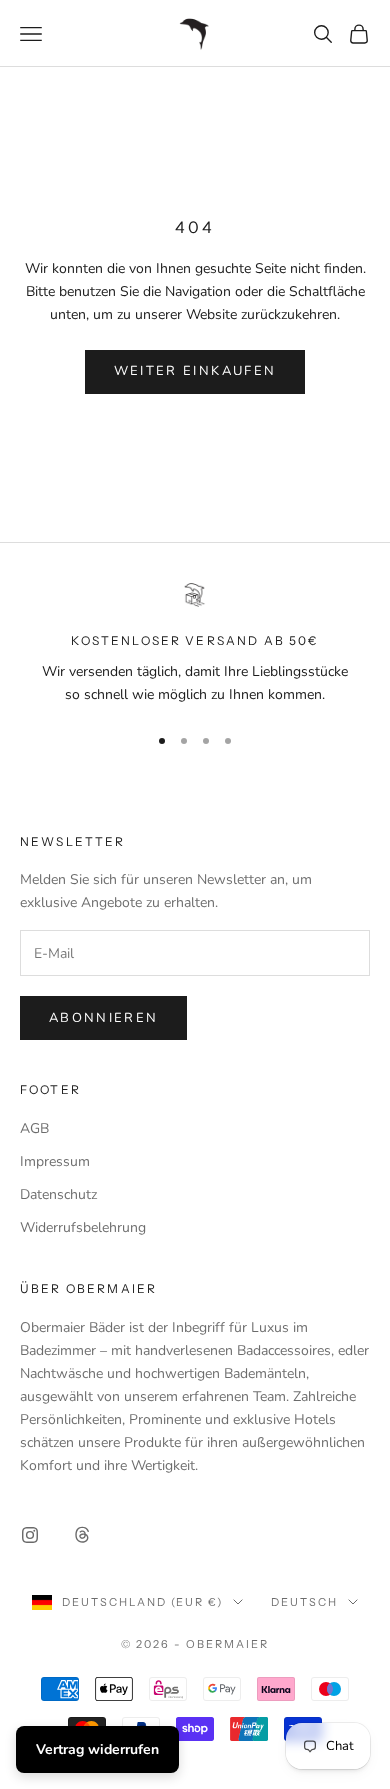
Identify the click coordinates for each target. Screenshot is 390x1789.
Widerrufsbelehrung (83, 1227)
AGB (34, 1128)
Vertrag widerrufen (97, 1749)
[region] (195, 644)
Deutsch (304, 1602)
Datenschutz (58, 1194)
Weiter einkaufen (195, 371)
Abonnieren (103, 1018)
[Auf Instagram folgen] (30, 1535)
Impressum (55, 1161)
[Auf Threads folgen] (82, 1535)
